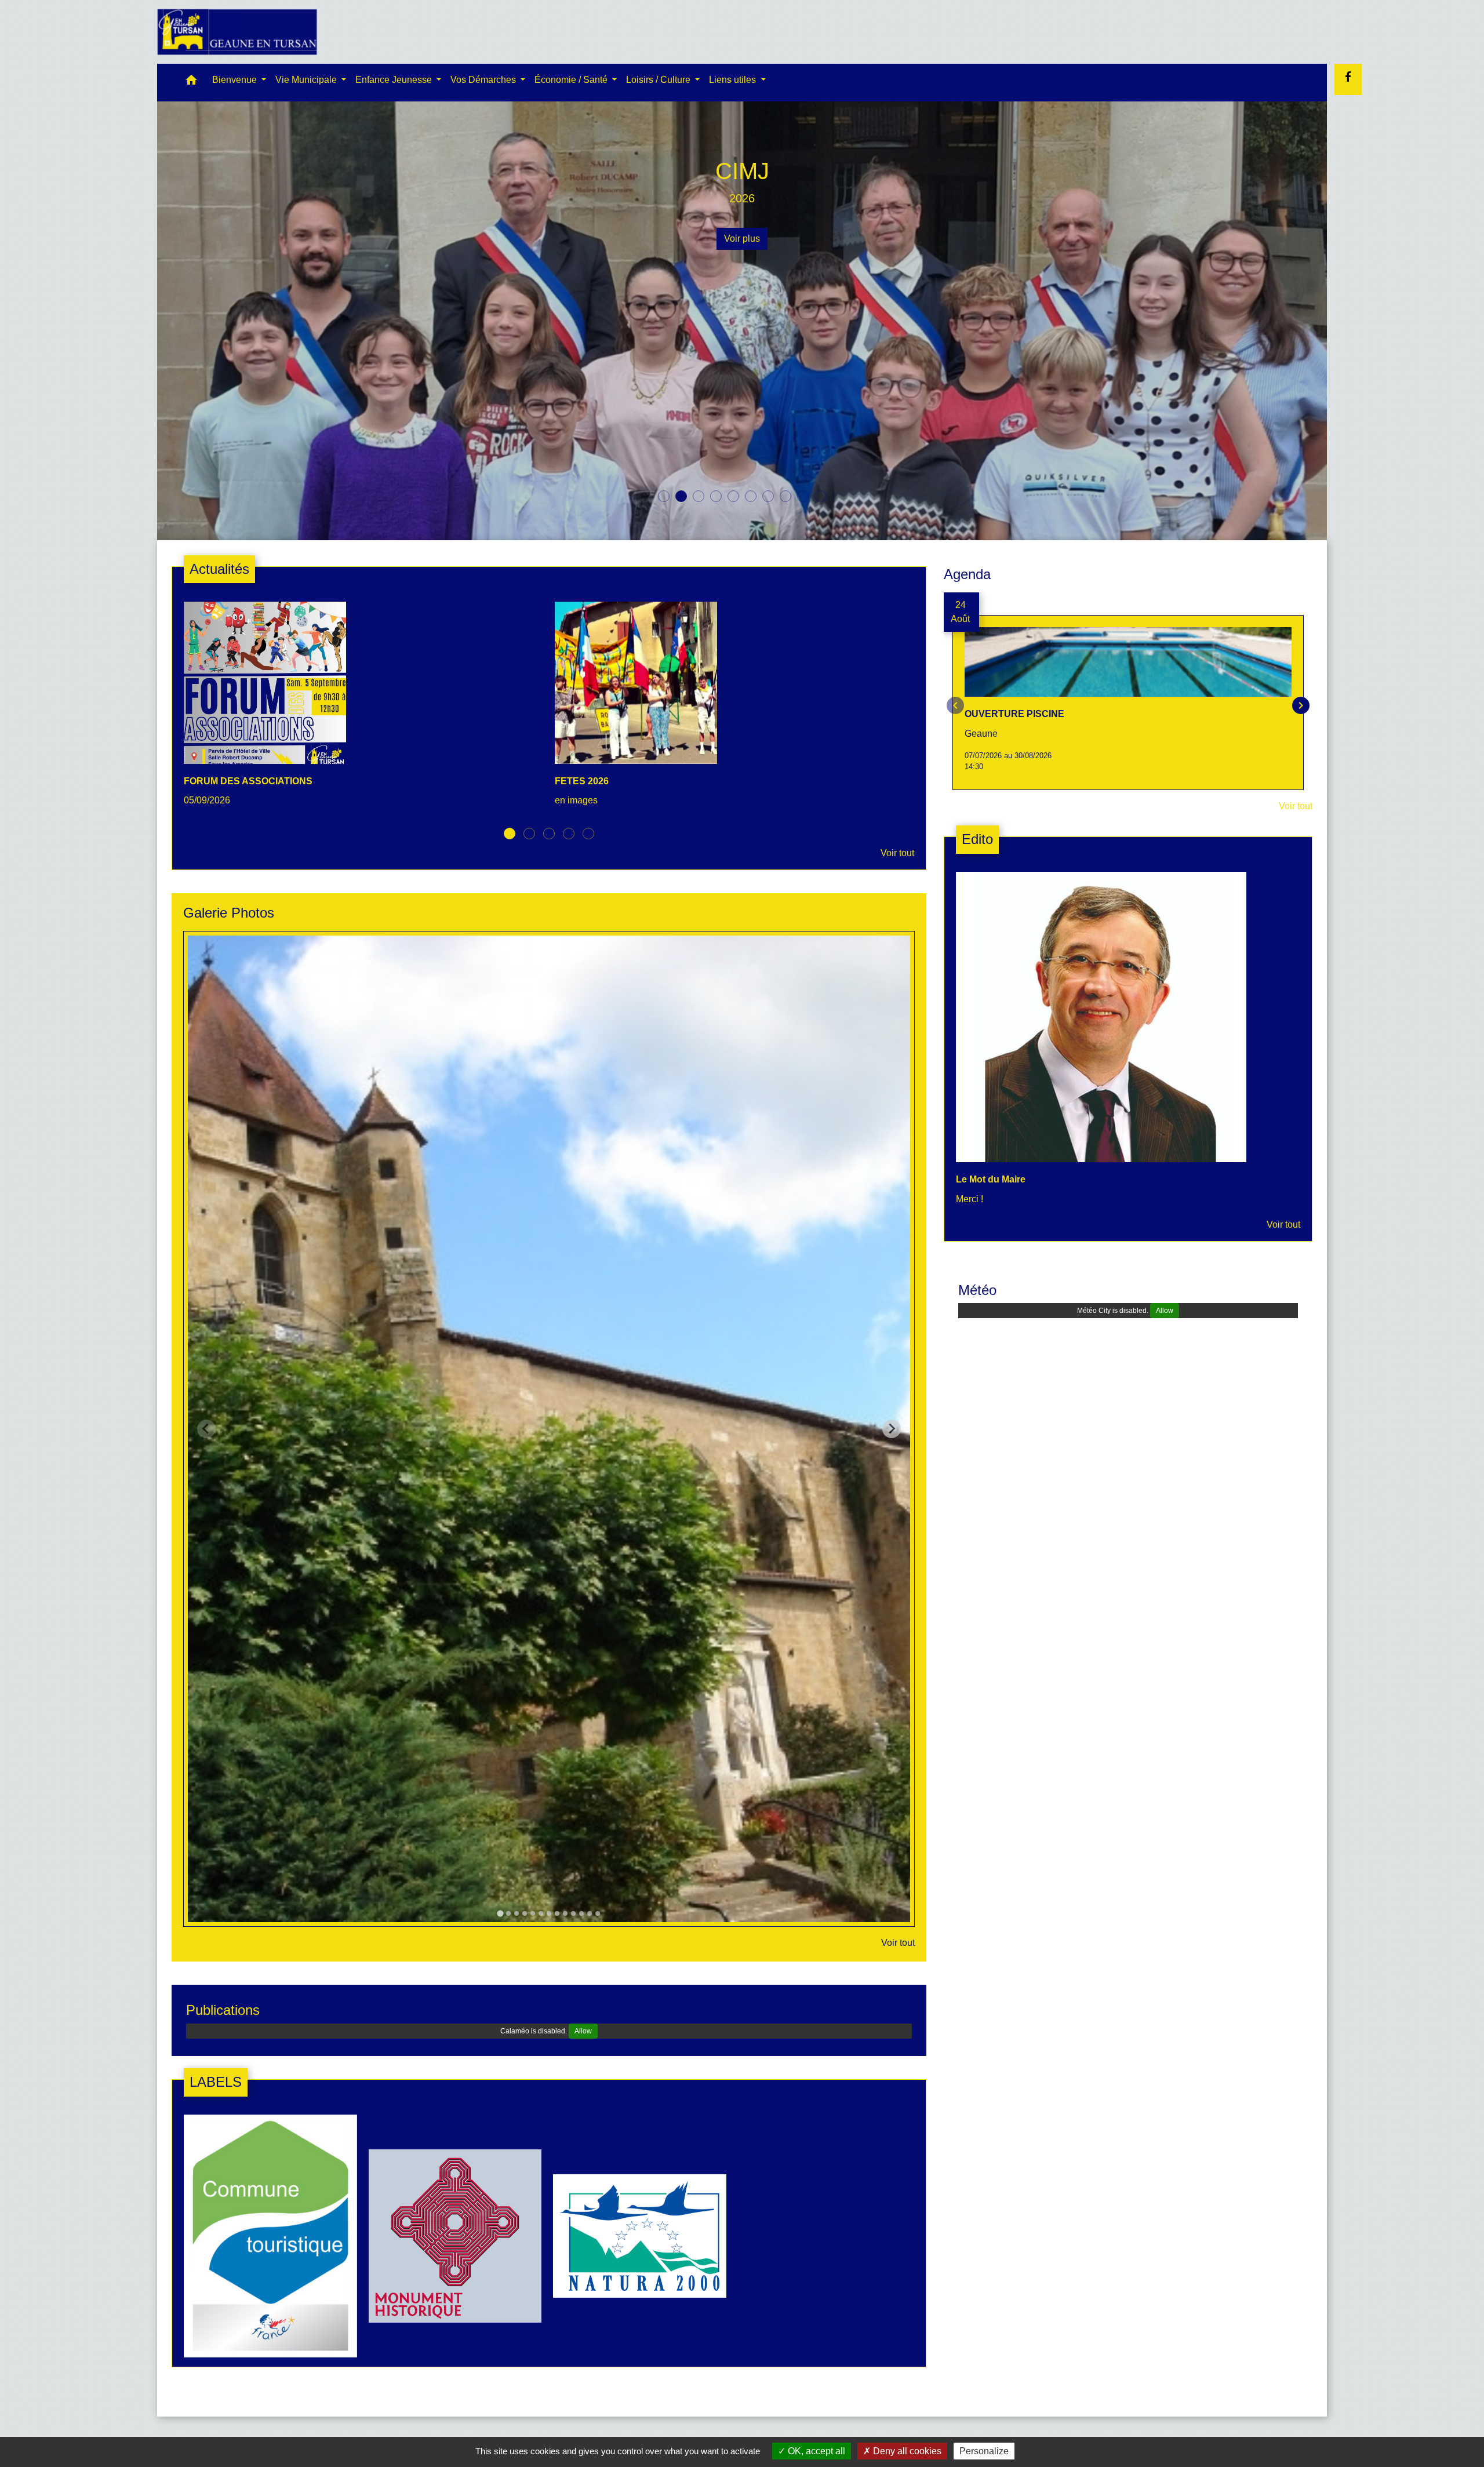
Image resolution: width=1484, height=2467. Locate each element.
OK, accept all (815, 2451)
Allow (583, 2031)
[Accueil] (237, 32)
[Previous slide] (206, 1428)
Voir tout (897, 852)
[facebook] (1348, 77)
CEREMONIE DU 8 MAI (742, 171)
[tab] (500, 1913)
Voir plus (742, 239)
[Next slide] (892, 1428)
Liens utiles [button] (734, 80)
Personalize (984, 2451)
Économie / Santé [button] (572, 80)
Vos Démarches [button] (484, 80)
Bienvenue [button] (236, 80)
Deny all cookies (906, 2451)
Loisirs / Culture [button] (659, 80)
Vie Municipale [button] (307, 80)
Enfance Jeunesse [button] (395, 80)
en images (742, 198)
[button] (191, 83)
